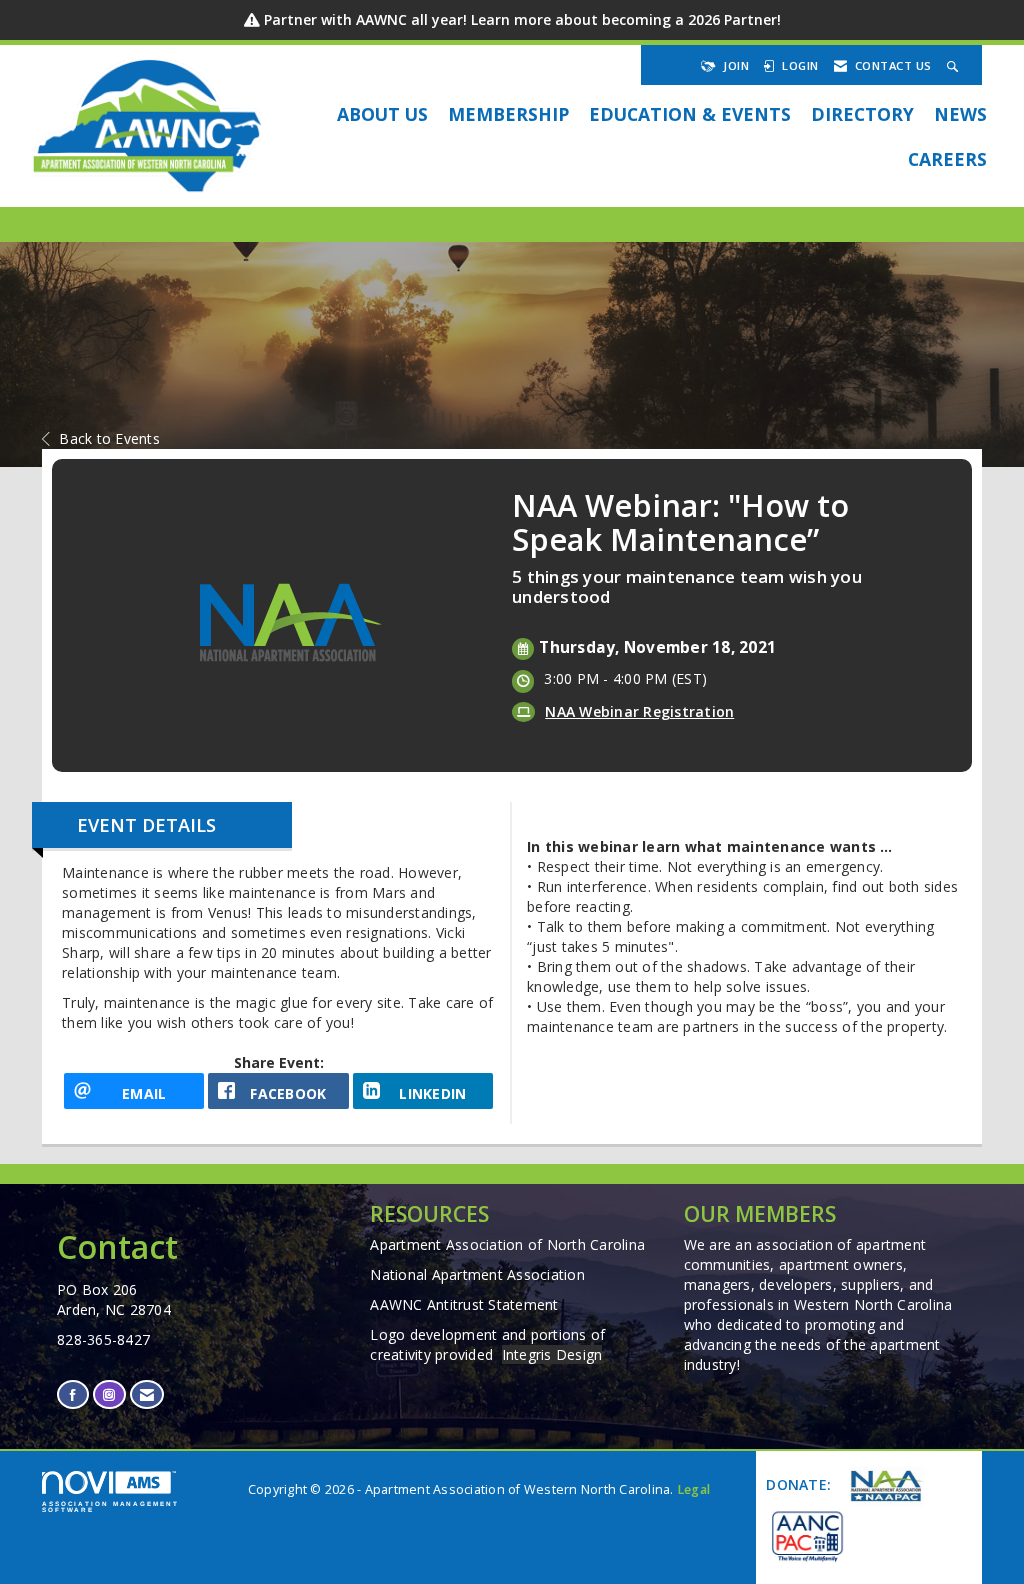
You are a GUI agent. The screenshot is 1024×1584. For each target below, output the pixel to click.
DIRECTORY (862, 114)
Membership (508, 114)
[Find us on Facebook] (73, 1394)
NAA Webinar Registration (639, 711)
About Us (382, 114)
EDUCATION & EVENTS (690, 114)
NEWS (960, 114)
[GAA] (806, 1535)
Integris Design (552, 1354)
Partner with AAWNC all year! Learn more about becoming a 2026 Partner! (522, 19)
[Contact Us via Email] (147, 1394)
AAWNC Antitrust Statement (464, 1304)
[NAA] (884, 1486)
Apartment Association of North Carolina (507, 1244)
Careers (947, 159)
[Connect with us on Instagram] (109, 1394)
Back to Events (109, 438)
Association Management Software (110, 1506)
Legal (693, 1489)
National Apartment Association (477, 1274)
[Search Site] (955, 65)
